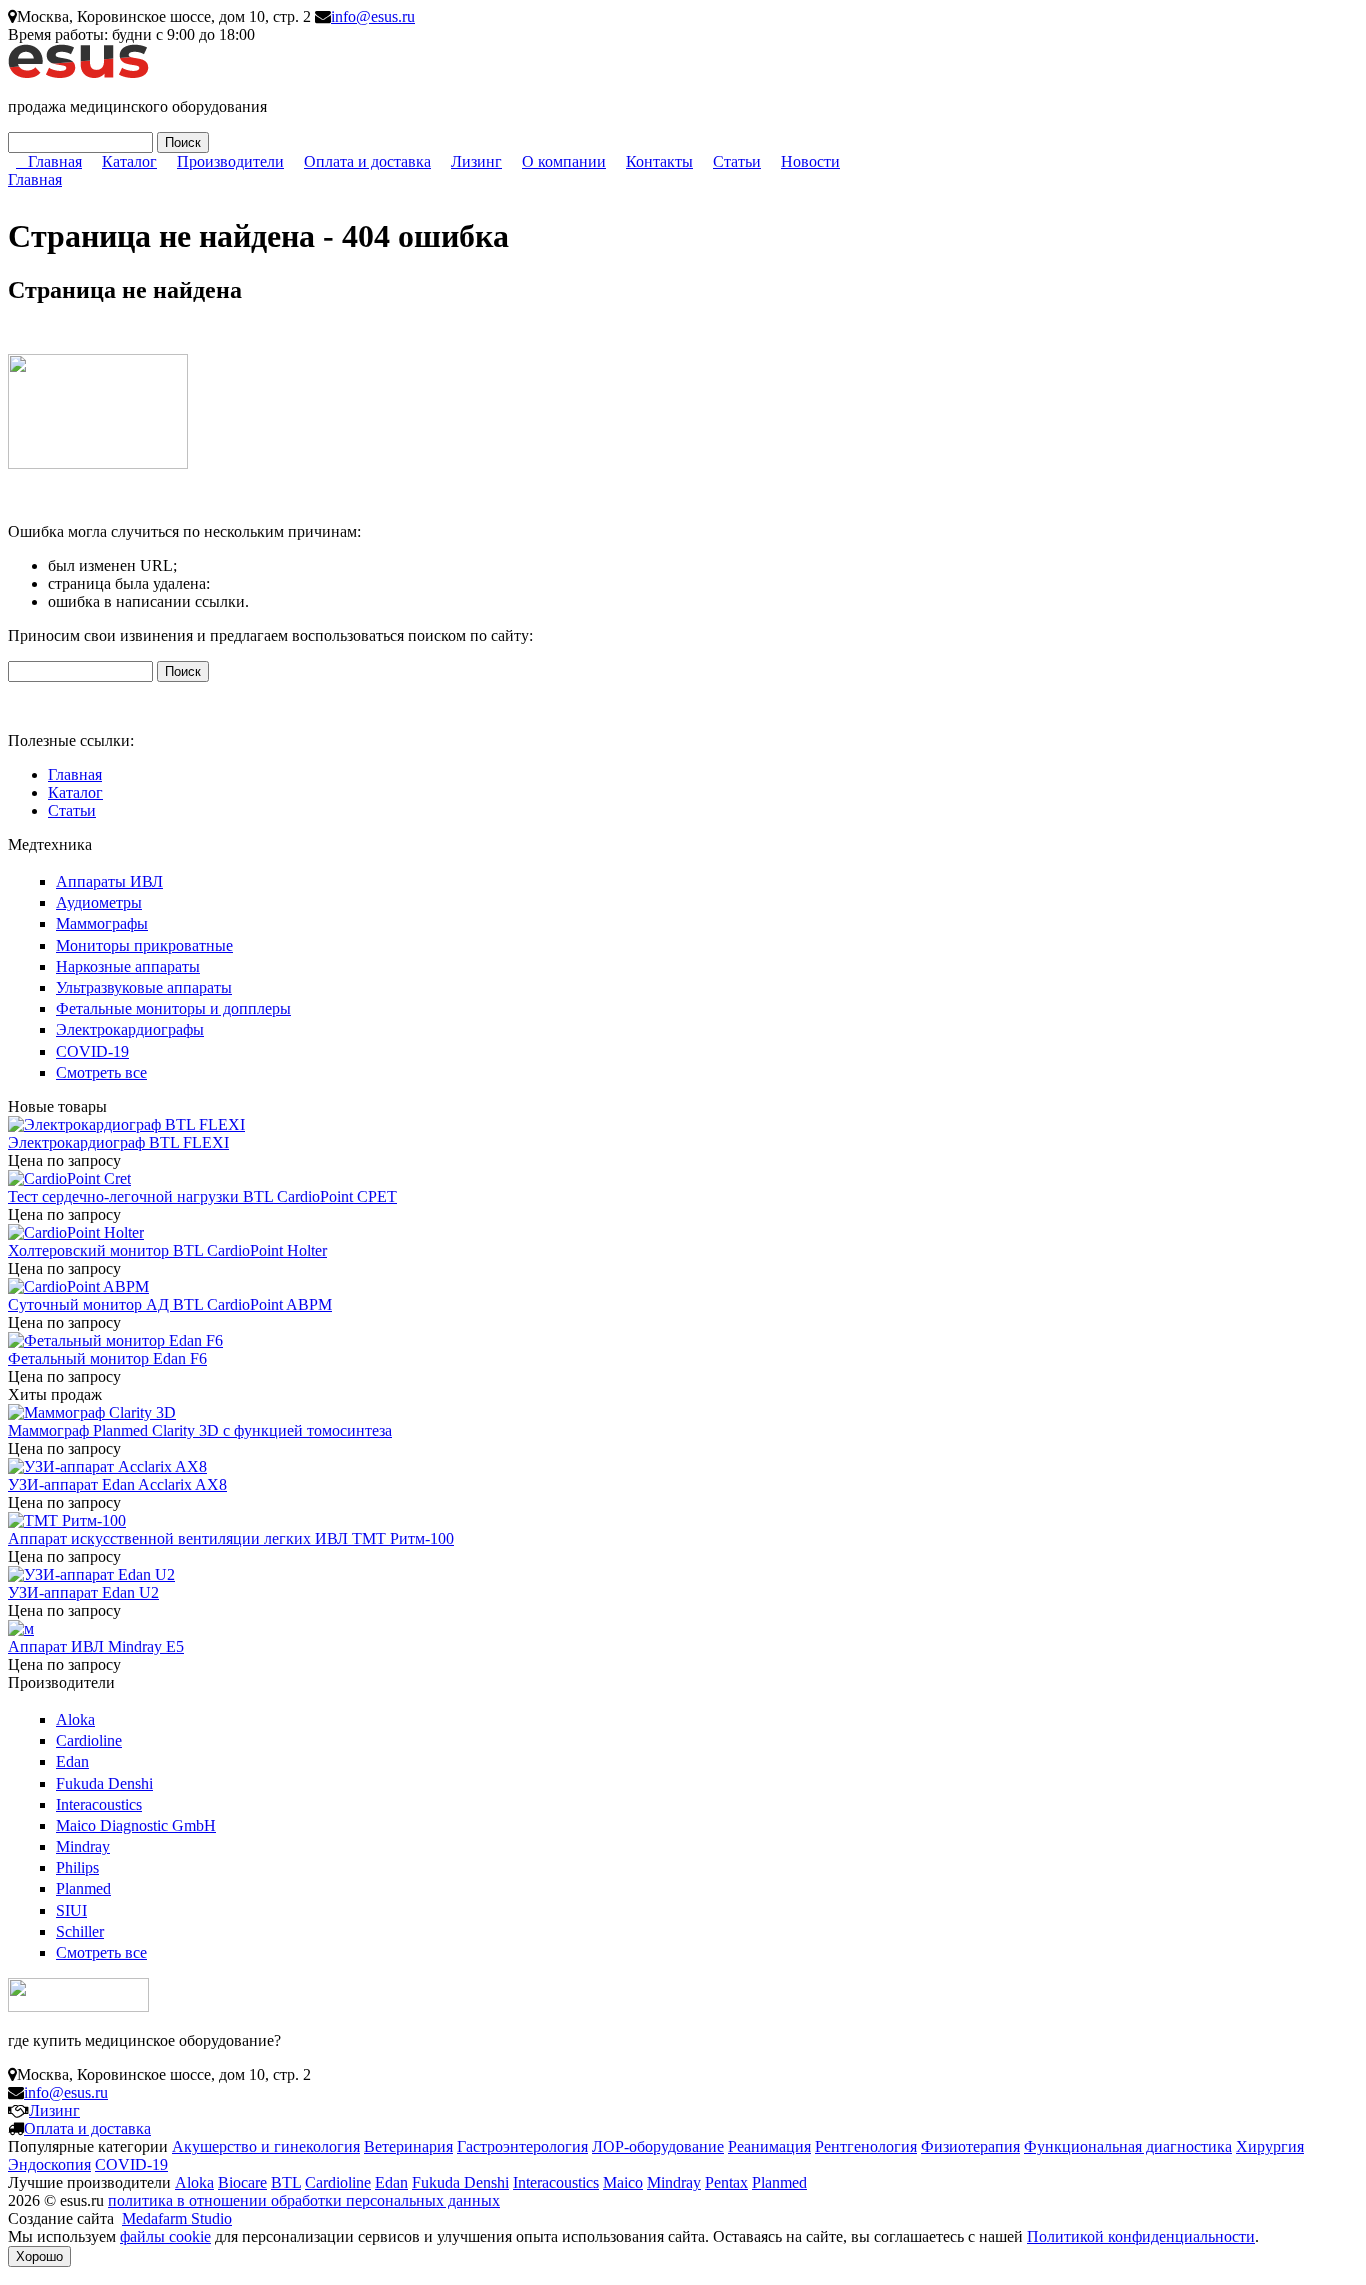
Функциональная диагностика (1128, 2146)
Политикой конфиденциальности (1141, 2236)
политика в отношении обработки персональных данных (304, 2200)
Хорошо (39, 2256)
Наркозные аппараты (128, 966)
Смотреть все (101, 1072)
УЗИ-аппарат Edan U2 (83, 1592)
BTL (286, 2182)
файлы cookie (165, 2236)
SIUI (71, 1910)
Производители (230, 161)
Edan (72, 1761)
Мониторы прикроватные (144, 945)
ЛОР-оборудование (658, 2146)
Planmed (83, 1888)
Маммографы (102, 923)
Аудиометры (99, 902)
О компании (564, 161)
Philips (77, 1867)
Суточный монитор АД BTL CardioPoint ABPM (170, 1304)
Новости (810, 161)
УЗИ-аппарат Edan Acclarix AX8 (117, 1484)
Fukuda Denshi (104, 1783)
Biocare (242, 2182)
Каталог (129, 161)
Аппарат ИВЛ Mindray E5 (96, 1646)
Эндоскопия (49, 2164)
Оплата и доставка (367, 161)
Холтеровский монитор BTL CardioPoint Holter (167, 1250)
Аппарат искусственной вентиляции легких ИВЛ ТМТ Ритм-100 (231, 1538)
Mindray (83, 1846)
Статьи (737, 161)
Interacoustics (99, 1804)
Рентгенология (866, 2146)
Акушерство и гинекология (266, 2146)
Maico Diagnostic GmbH (136, 1825)
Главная (55, 161)
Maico (623, 2182)
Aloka (75, 1719)
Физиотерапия (970, 2146)
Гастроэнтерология (522, 2146)
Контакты (659, 161)
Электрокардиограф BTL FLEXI (118, 1142)
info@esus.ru (373, 16)
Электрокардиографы (130, 1029)
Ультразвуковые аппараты (144, 987)
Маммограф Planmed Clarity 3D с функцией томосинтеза (200, 1430)
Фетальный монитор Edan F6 (107, 1358)
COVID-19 (92, 1051)
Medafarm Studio (177, 2218)
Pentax (726, 2182)
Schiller (80, 1931)
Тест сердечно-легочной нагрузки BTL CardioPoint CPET (202, 1196)
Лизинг (476, 161)
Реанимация (769, 2146)
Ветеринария (408, 2146)
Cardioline (89, 1740)
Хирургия (1270, 2146)
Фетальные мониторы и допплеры (173, 1008)
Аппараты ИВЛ (109, 881)
